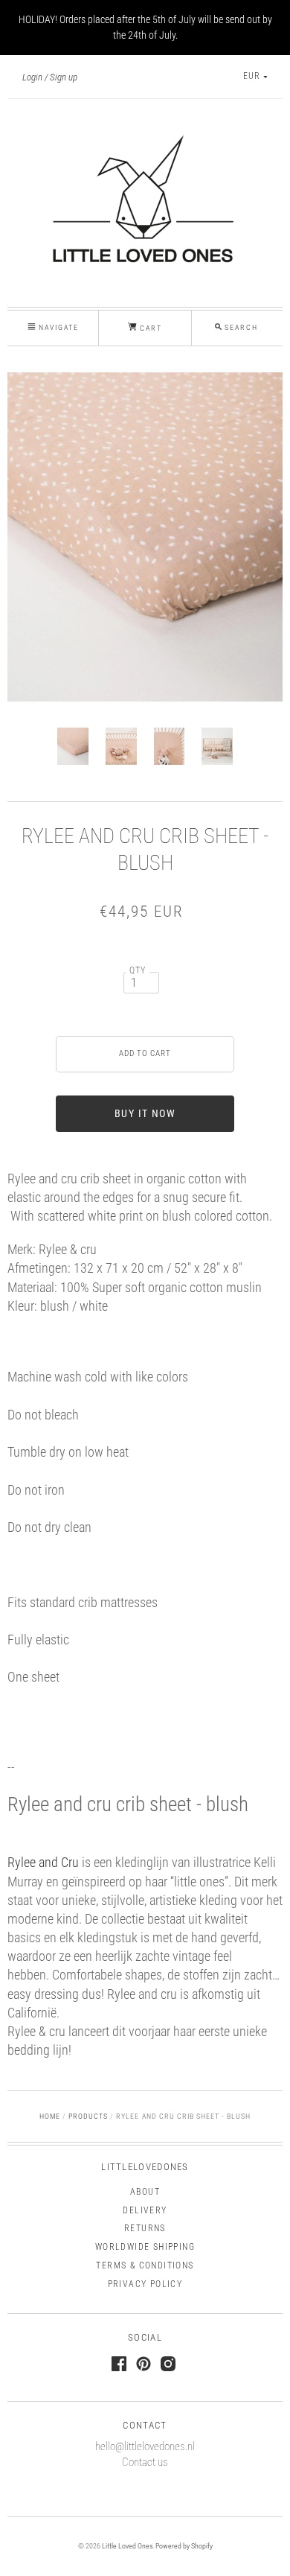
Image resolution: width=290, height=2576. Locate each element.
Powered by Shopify (184, 2546)
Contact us (145, 2462)
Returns (145, 2228)
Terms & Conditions (145, 2265)
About (145, 2192)
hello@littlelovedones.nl (145, 2446)
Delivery (145, 2210)
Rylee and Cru (43, 1862)
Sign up (64, 77)
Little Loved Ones (127, 2546)
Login (32, 77)
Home (50, 2116)
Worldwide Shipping (145, 2247)
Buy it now (145, 1113)
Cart (149, 328)
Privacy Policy (145, 2284)
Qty (138, 970)
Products (88, 2116)
